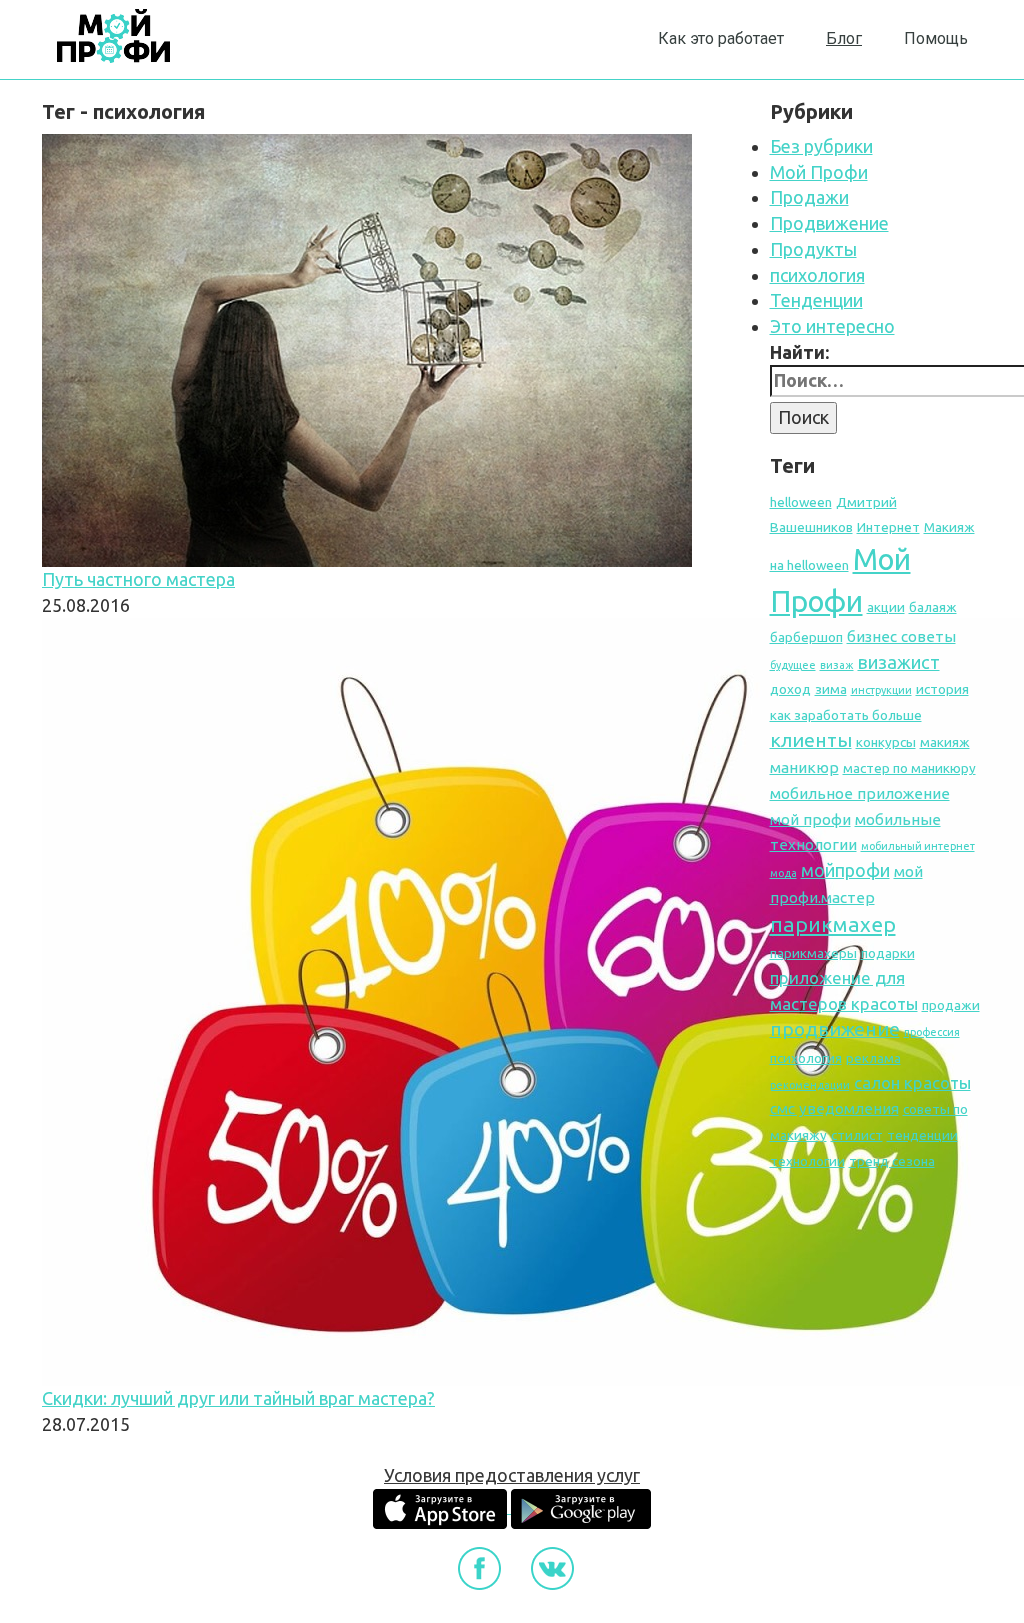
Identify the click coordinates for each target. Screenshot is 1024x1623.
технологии (807, 1161)
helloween (801, 502)
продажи (951, 1005)
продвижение (835, 1029)
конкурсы (886, 742)
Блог (844, 38)
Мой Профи (819, 172)
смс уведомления (834, 1108)
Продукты (813, 249)
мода (783, 873)
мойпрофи (845, 870)
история (942, 689)
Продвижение (829, 223)
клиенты (811, 740)
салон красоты (912, 1082)
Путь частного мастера (138, 579)
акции (886, 607)
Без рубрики (821, 146)
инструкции (881, 690)
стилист (857, 1135)
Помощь (936, 38)
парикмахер (833, 924)
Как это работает (721, 38)
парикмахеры (813, 953)
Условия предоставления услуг (512, 1475)
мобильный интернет (918, 846)
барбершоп (806, 637)
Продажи (809, 197)
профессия (932, 1032)
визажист (899, 662)
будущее (793, 665)
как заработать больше (846, 715)
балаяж (933, 607)
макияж (945, 742)
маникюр (804, 767)
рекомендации (810, 1085)
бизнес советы (901, 636)
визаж (837, 665)
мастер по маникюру (909, 768)
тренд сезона (892, 1161)
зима (831, 689)
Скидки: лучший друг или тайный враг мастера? (238, 1398)
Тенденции (816, 300)
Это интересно (832, 326)
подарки (888, 953)
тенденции (922, 1135)
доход (790, 689)
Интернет (888, 527)
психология (817, 275)
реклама (873, 1058)
